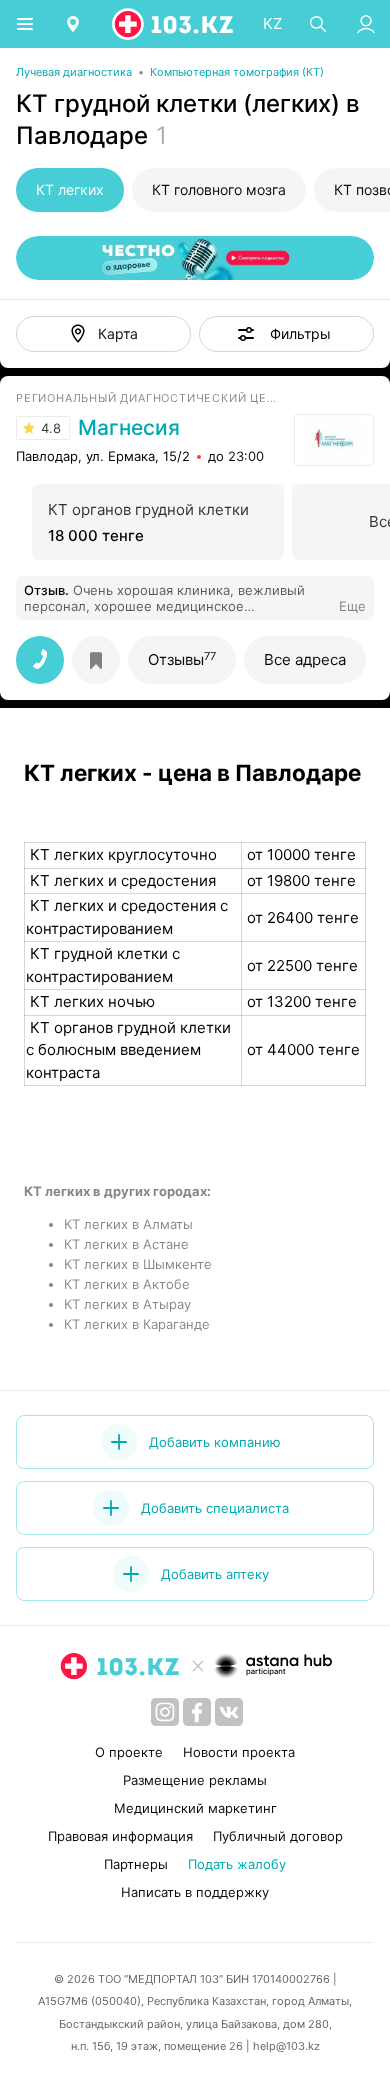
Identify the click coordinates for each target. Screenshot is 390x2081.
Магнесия (129, 428)
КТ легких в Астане (126, 1244)
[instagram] (165, 1712)
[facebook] (197, 1712)
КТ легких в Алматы (128, 1224)
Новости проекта (239, 1752)
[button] (286, 334)
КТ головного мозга (219, 189)
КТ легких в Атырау (127, 1304)
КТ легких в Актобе (127, 1284)
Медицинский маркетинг (195, 1808)
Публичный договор (278, 1836)
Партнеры (136, 1864)
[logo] (174, 24)
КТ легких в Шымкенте (138, 1264)
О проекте (129, 1752)
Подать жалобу (237, 1864)
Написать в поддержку (195, 1892)
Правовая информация (120, 1836)
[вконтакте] (229, 1712)
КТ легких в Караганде (137, 1324)
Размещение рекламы (195, 1780)
